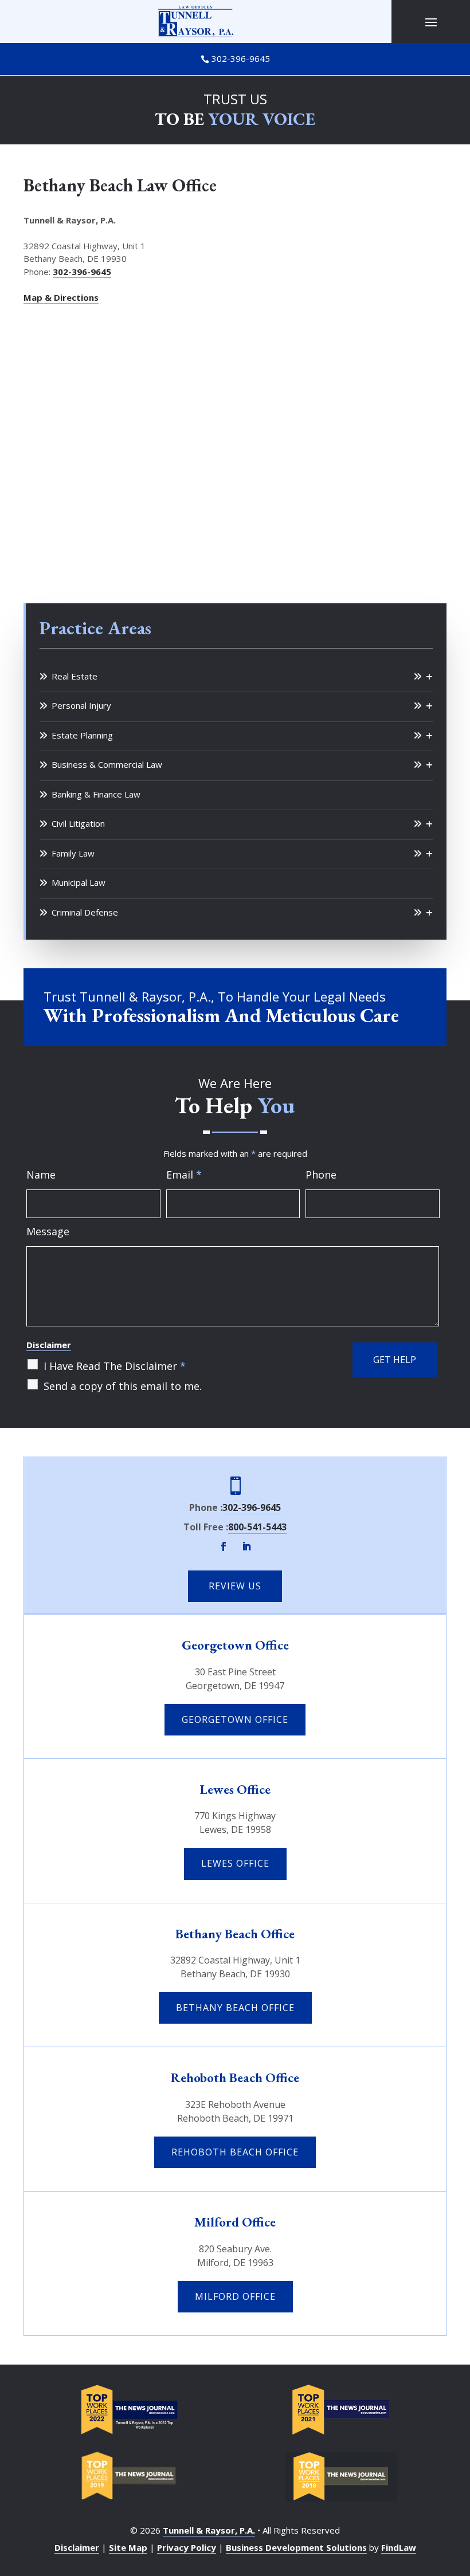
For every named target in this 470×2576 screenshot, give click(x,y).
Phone (321, 1175)
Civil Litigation (78, 823)
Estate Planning (82, 735)
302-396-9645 (241, 58)
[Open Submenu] (423, 677)
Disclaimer (49, 1345)
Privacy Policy (187, 2547)
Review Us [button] (235, 1586)
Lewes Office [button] (235, 1863)
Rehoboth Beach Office (235, 2078)
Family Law (73, 853)
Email (184, 1175)
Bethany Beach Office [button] (235, 2008)
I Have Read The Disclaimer (115, 1366)
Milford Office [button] (235, 2296)
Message (48, 1231)
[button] (431, 22)
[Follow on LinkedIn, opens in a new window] (246, 1546)
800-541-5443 (257, 1527)
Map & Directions (61, 297)
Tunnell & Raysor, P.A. (209, 2530)
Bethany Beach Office (235, 1934)
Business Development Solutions (296, 2547)
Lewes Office (235, 1789)
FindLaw (399, 2547)
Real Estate (75, 676)
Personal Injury (81, 705)
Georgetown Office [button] (235, 1719)
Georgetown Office (235, 1645)
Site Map (128, 2547)
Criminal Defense (85, 912)
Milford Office (235, 2222)
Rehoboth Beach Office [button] (235, 2152)
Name (41, 1175)
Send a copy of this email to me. (123, 1386)
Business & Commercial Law (107, 764)
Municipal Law (79, 882)
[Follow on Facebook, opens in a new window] (224, 1546)
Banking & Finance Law (96, 794)
